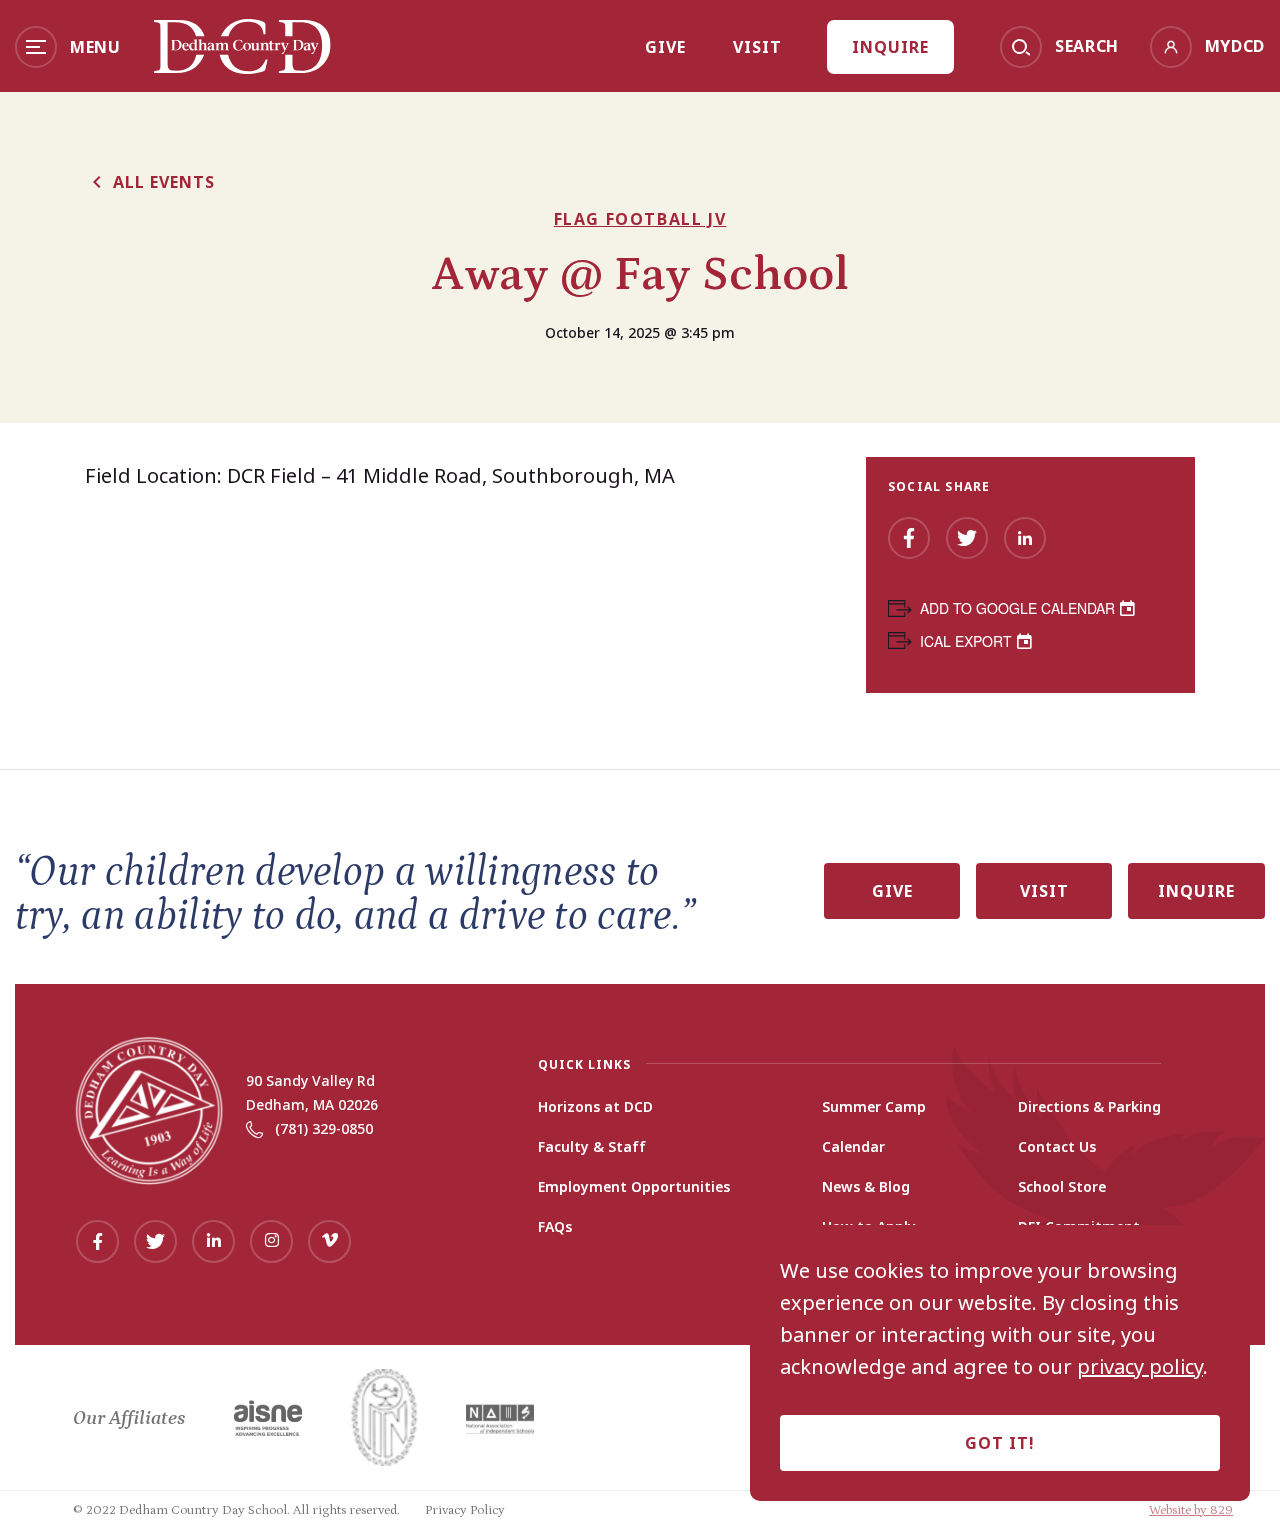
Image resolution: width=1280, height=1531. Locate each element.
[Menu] (36, 47)
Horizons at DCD (595, 1107)
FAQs (555, 1227)
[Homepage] (242, 67)
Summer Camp (874, 1107)
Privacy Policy (465, 1510)
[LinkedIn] (1025, 538)
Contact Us (1057, 1147)
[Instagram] (271, 1241)
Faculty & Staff (592, 1147)
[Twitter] (967, 538)
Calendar (853, 1147)
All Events (164, 182)
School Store (1062, 1187)
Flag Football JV (640, 219)
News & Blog (866, 1187)
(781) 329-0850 (324, 1128)
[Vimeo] (329, 1241)
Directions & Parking (1089, 1107)
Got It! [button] (1000, 1443)
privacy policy (1140, 1367)
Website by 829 (1191, 1510)
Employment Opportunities (634, 1187)
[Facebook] (909, 538)
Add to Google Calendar (1017, 608)
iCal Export (966, 641)
